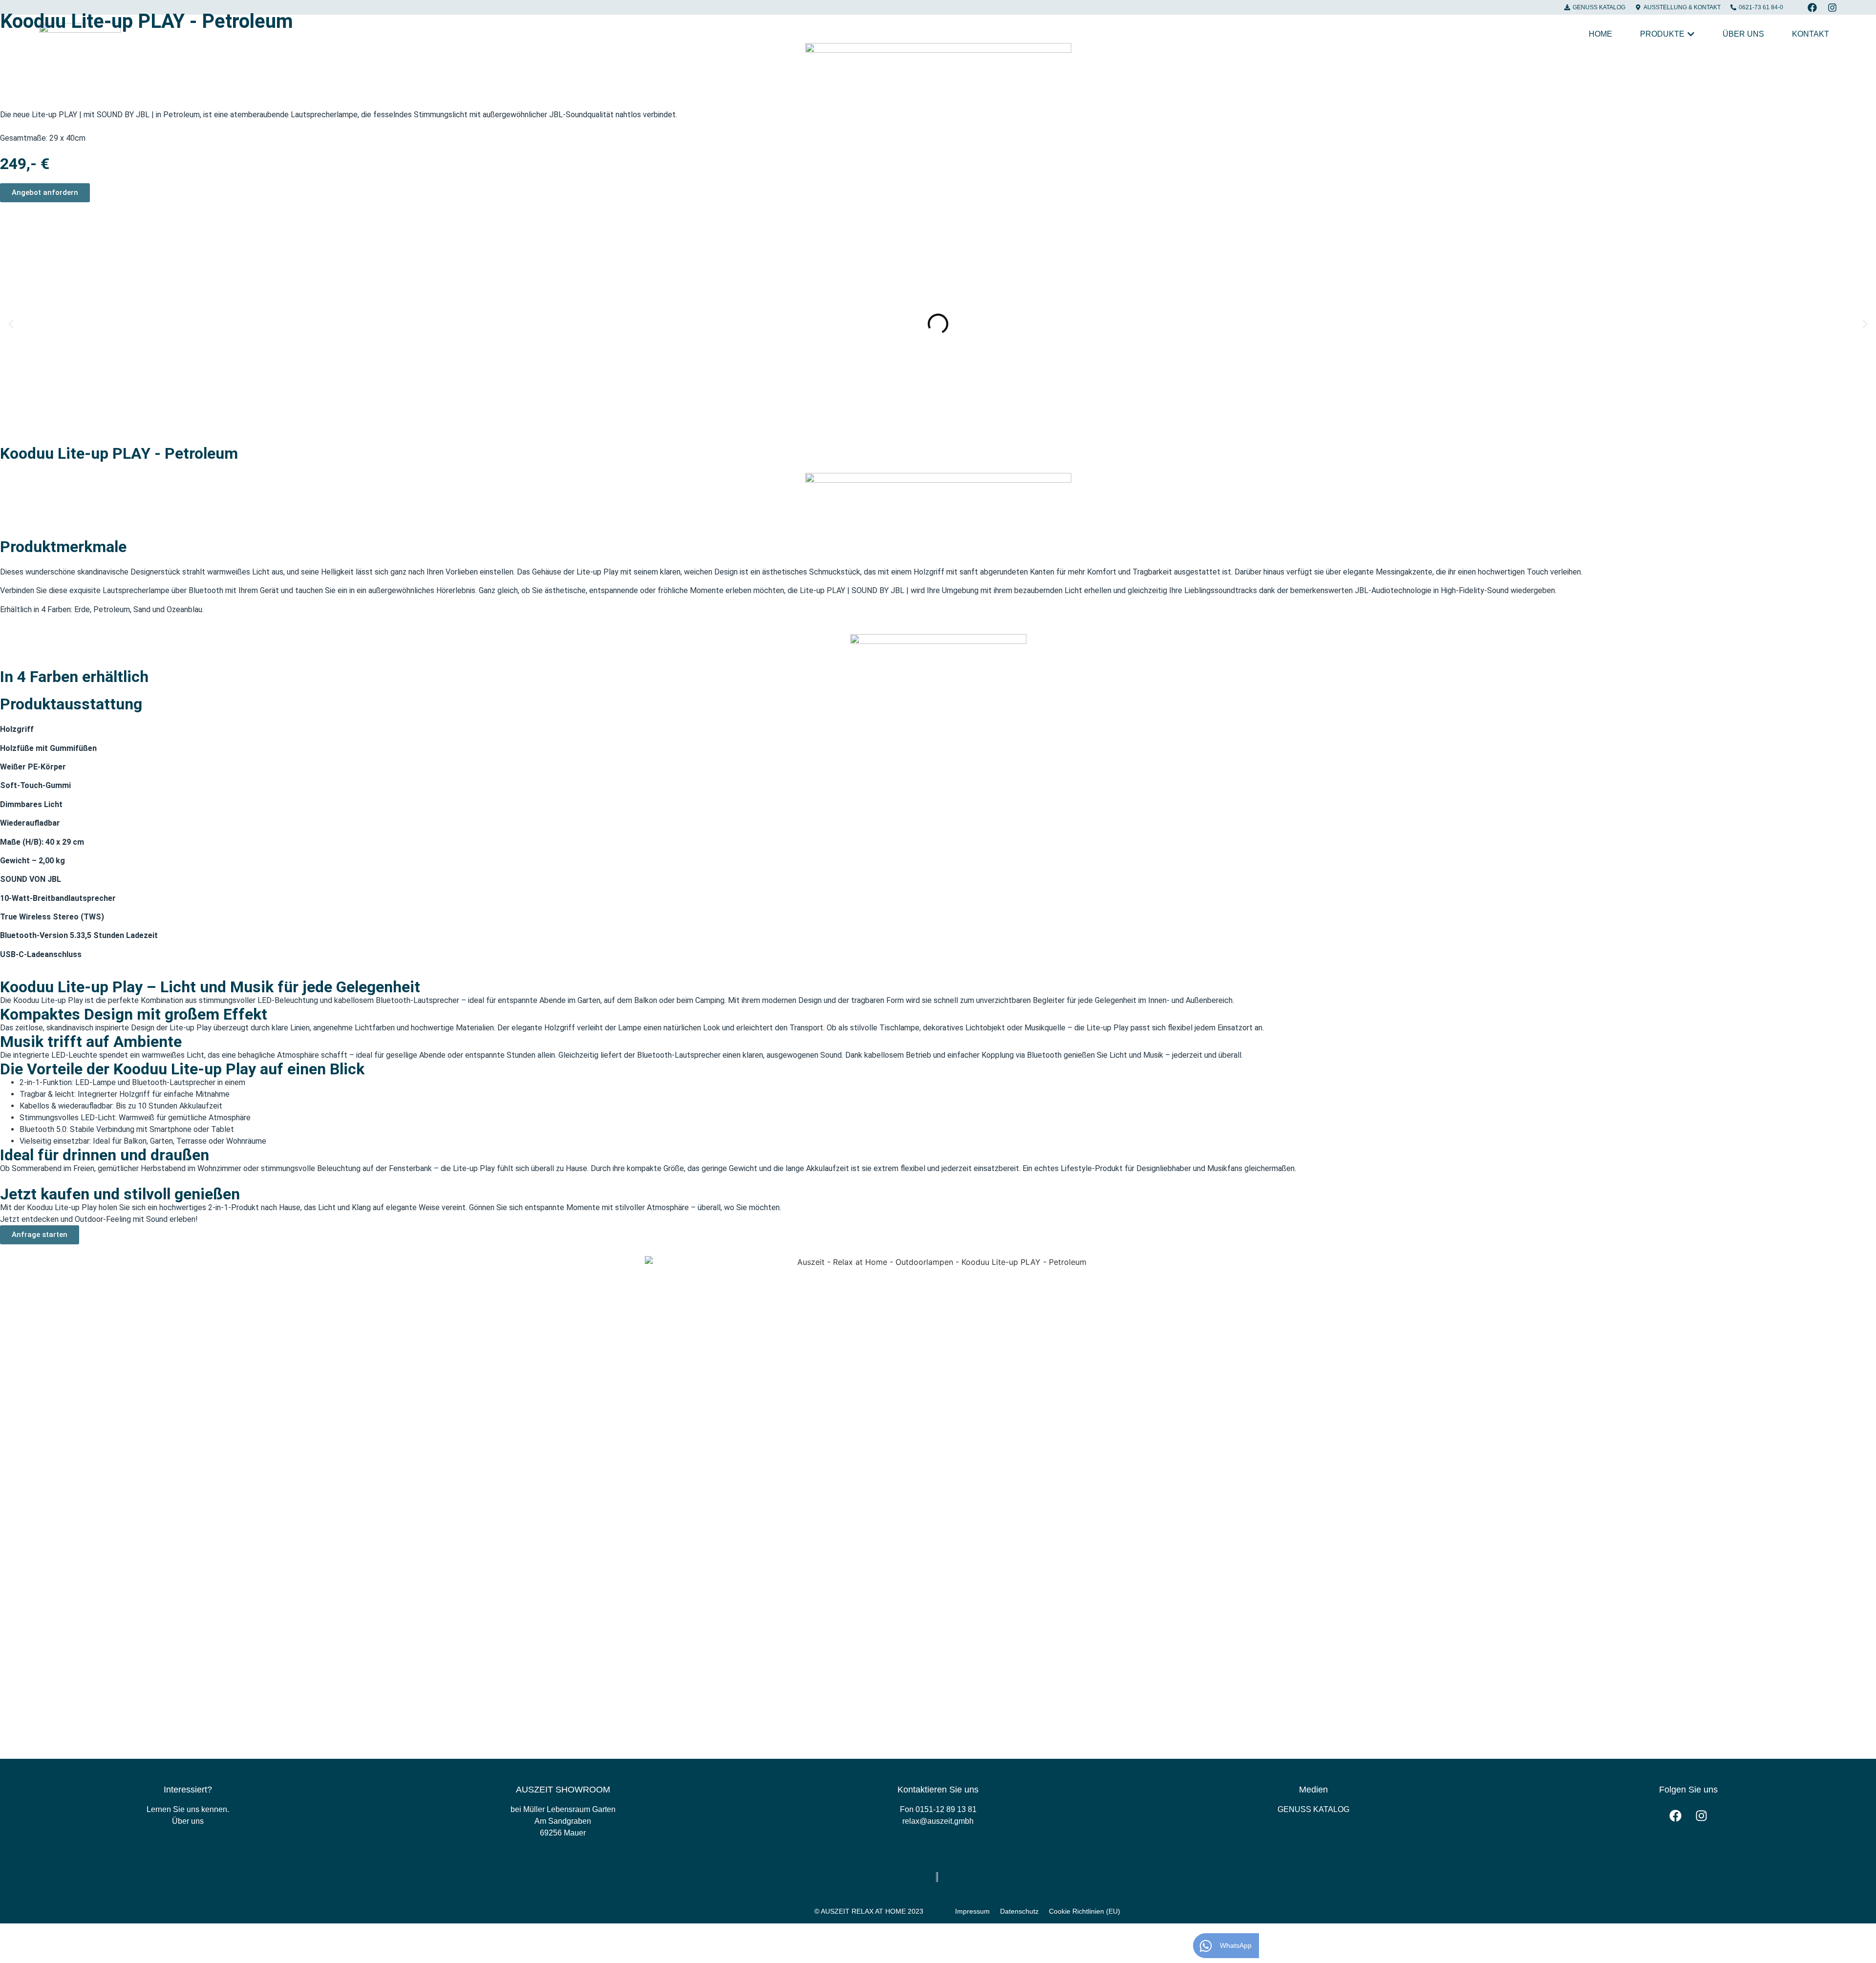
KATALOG (1313, 1809)
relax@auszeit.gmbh (938, 1821)
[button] (11, 324)
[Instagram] (1832, 8)
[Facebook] (1812, 8)
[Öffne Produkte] (1691, 34)
